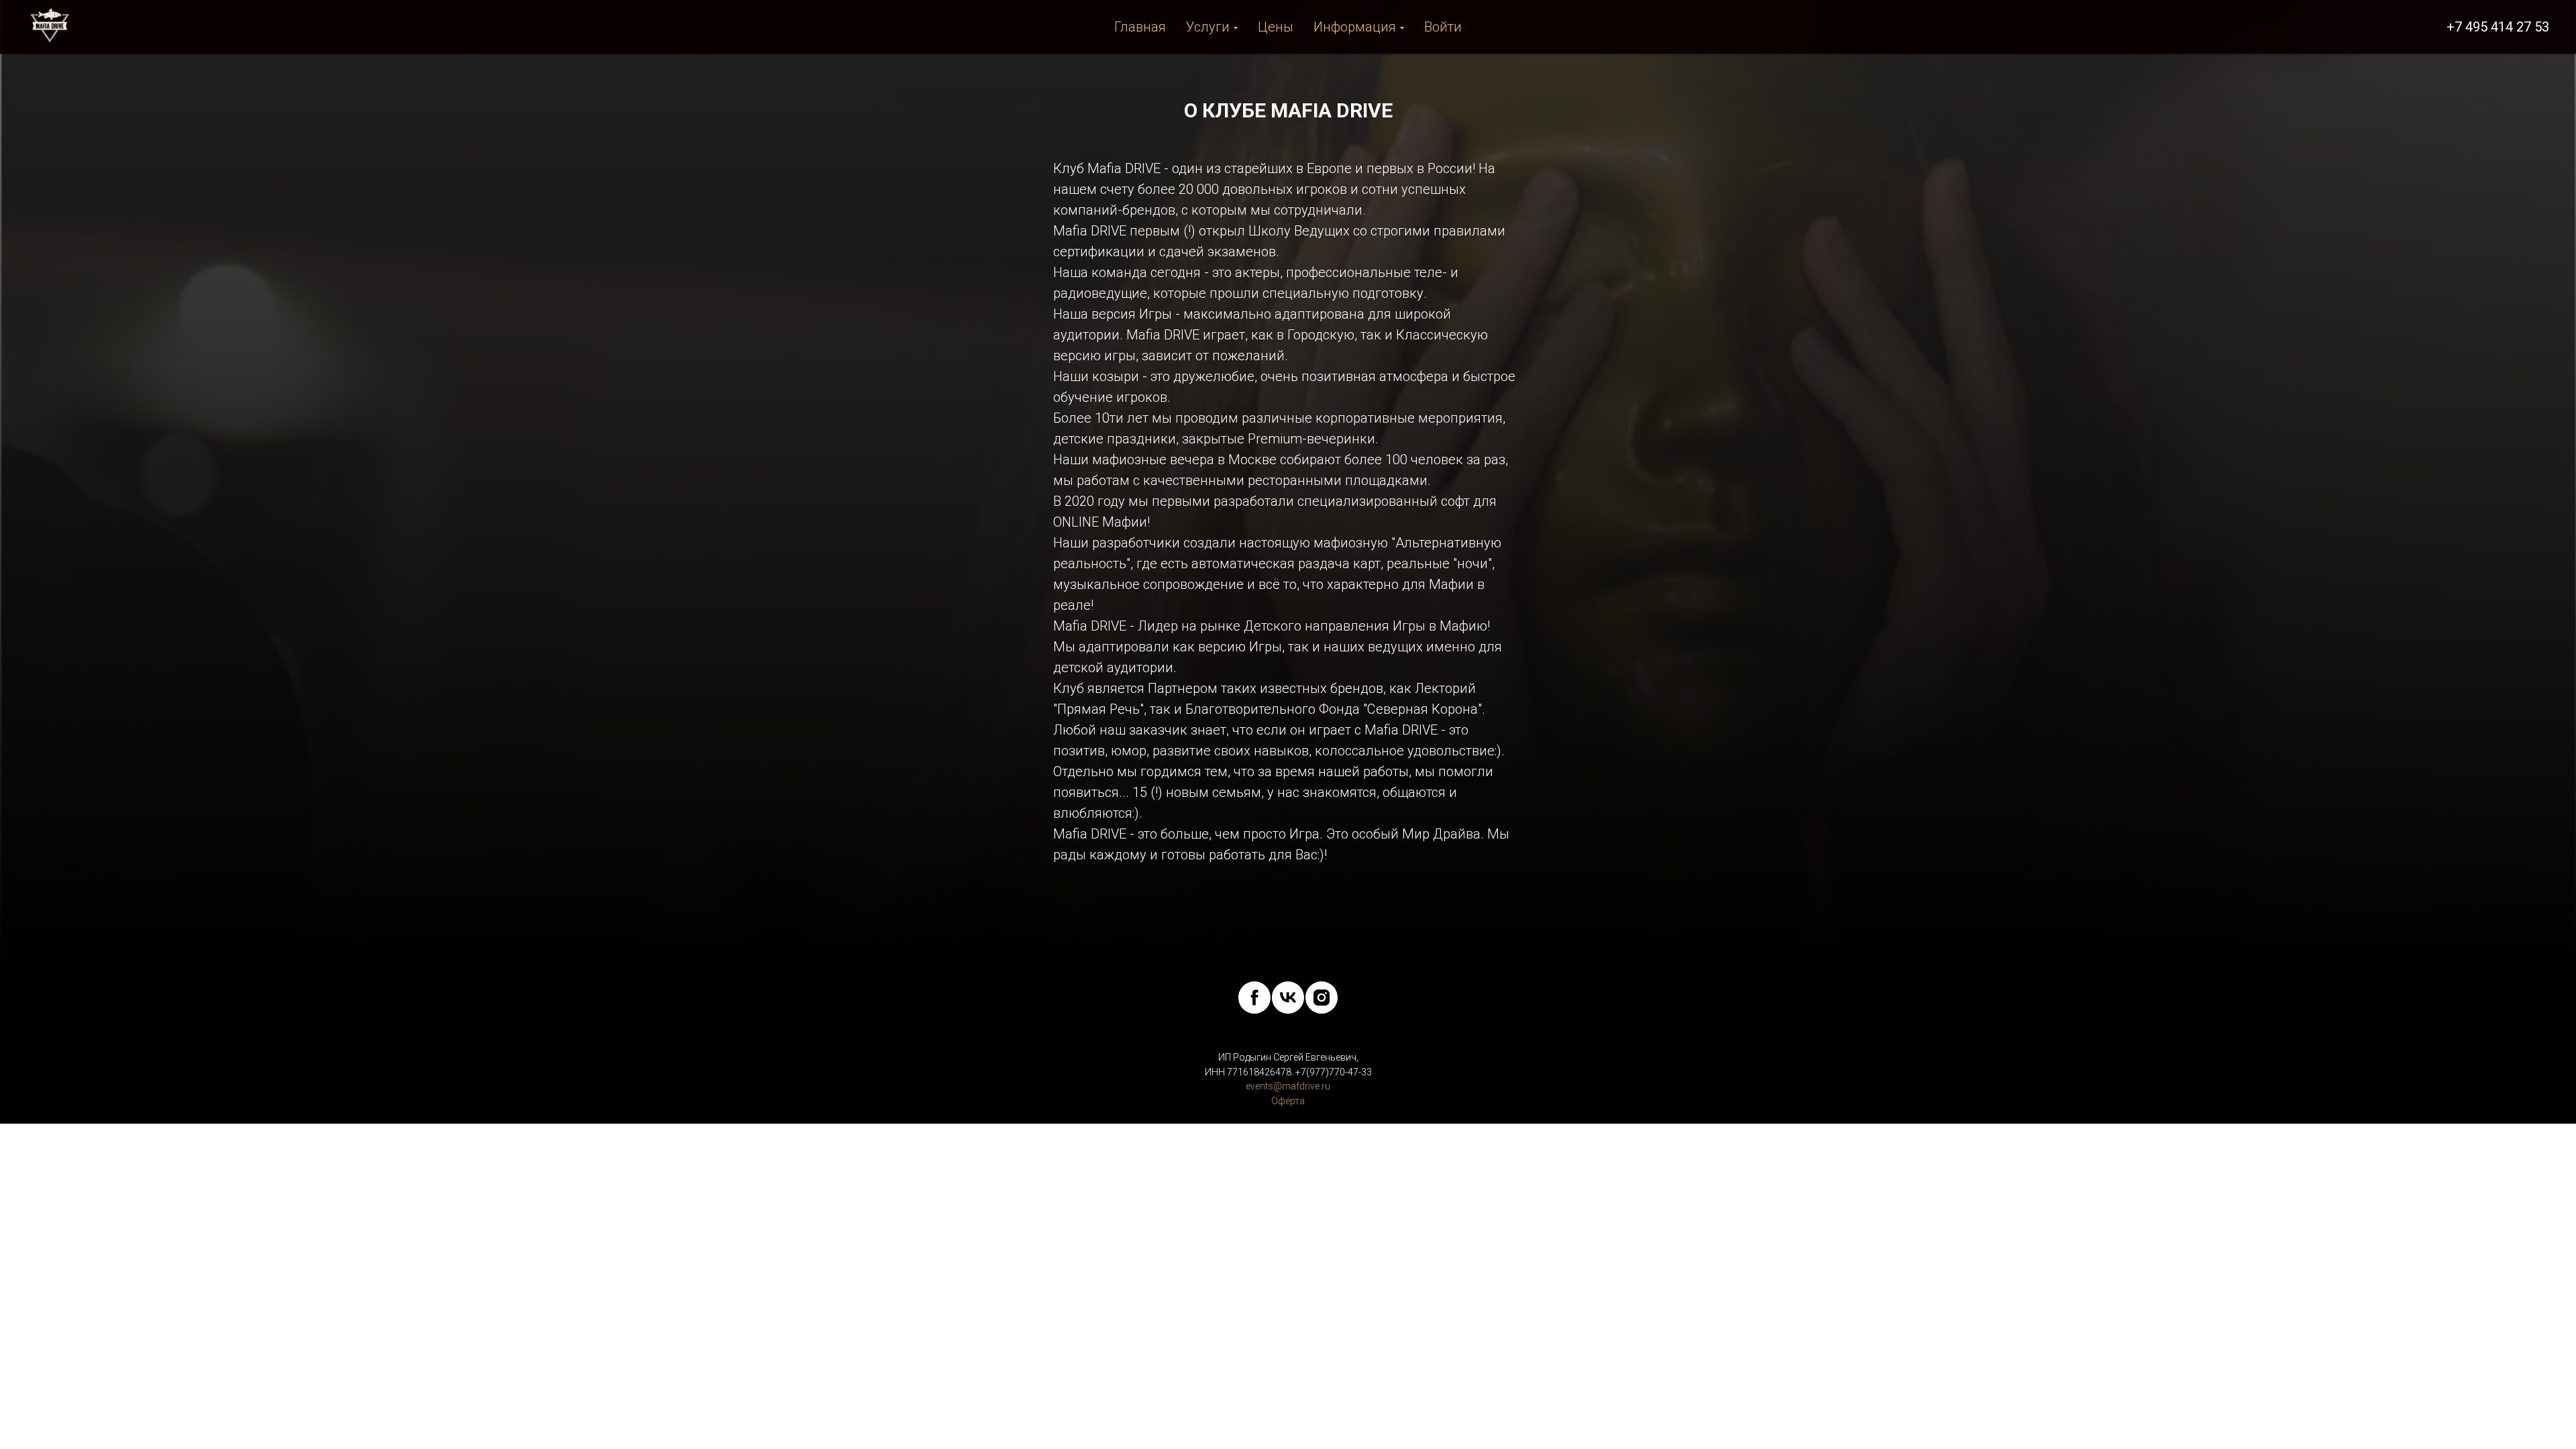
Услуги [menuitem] (1208, 27)
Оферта (1288, 1101)
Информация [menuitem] (1355, 27)
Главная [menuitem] (1140, 27)
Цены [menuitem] (1276, 27)
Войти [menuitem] (1443, 27)
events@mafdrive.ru (1288, 1086)
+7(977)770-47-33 (1334, 1072)
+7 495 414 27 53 (2498, 27)
